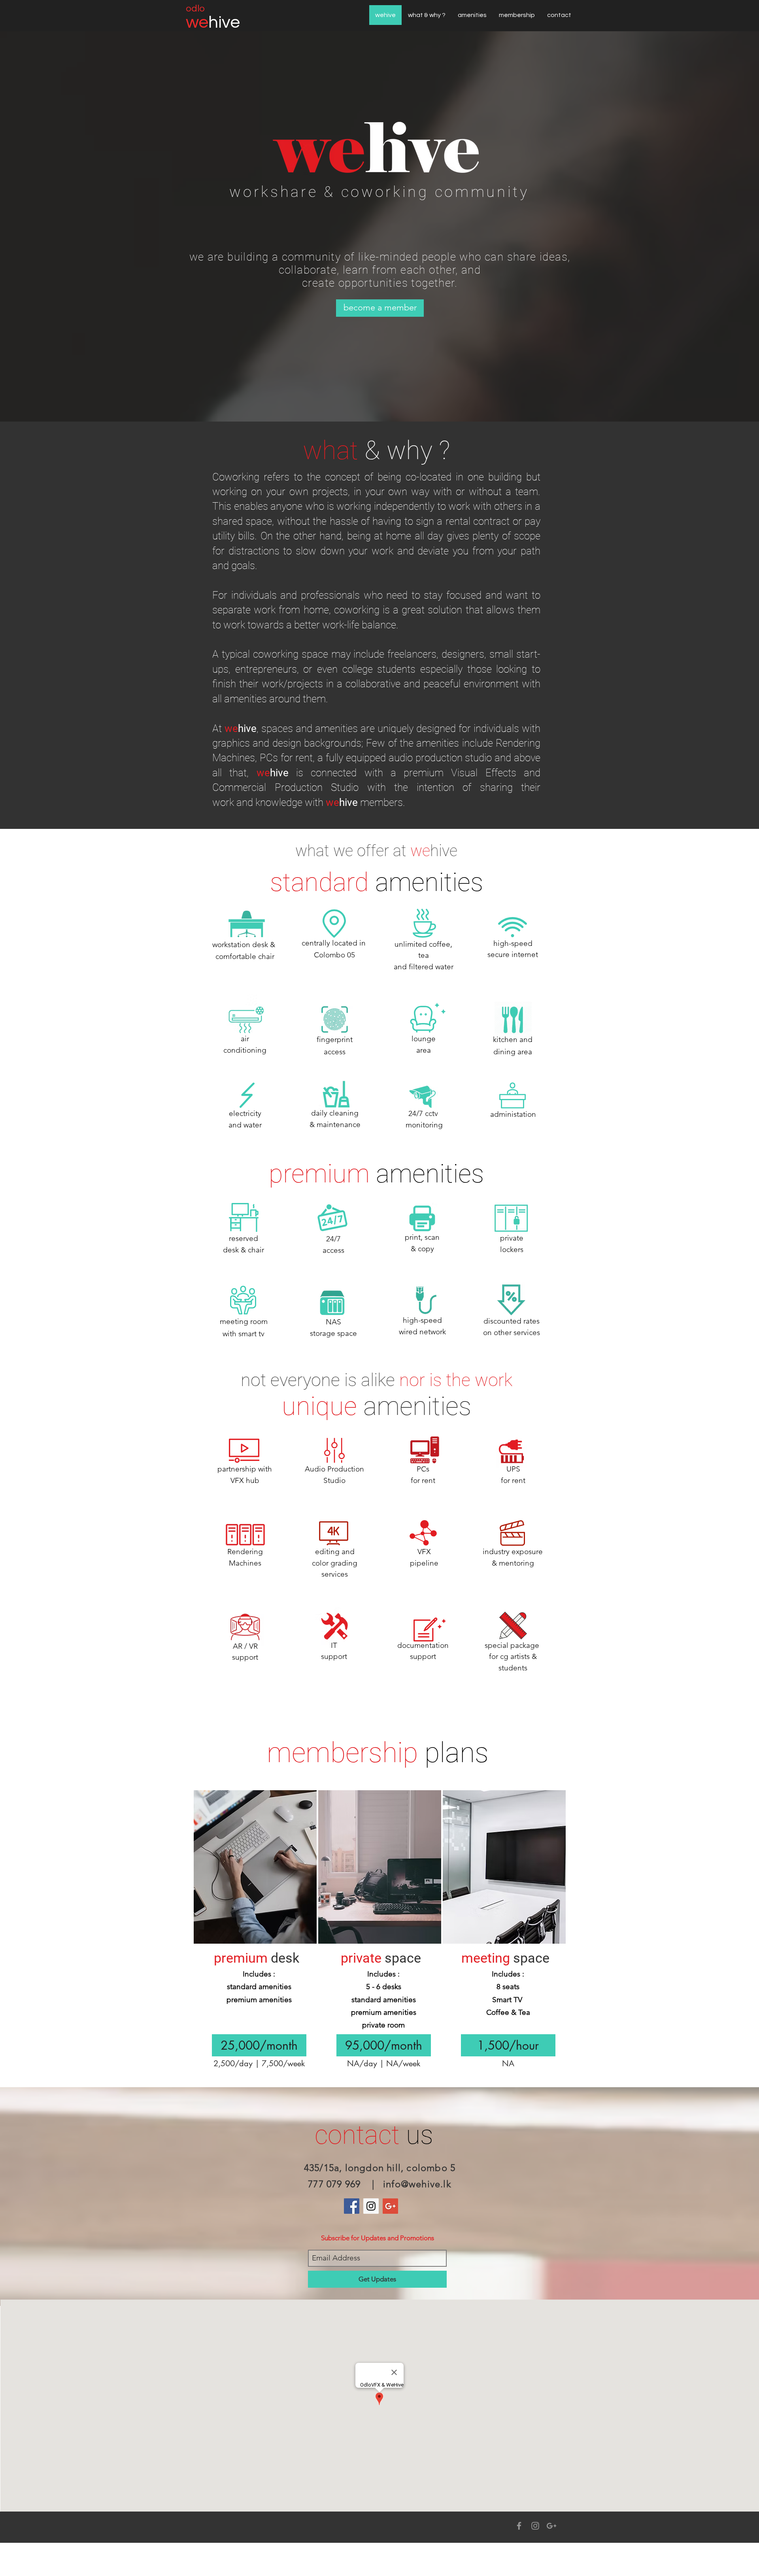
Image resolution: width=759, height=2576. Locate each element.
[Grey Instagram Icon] (535, 2526)
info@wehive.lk (417, 2184)
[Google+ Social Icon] (390, 2206)
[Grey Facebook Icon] (519, 2526)
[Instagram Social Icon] (371, 2206)
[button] (259, 2045)
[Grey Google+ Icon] (551, 2526)
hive (224, 22)
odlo (195, 9)
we (197, 22)
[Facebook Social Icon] (352, 2206)
